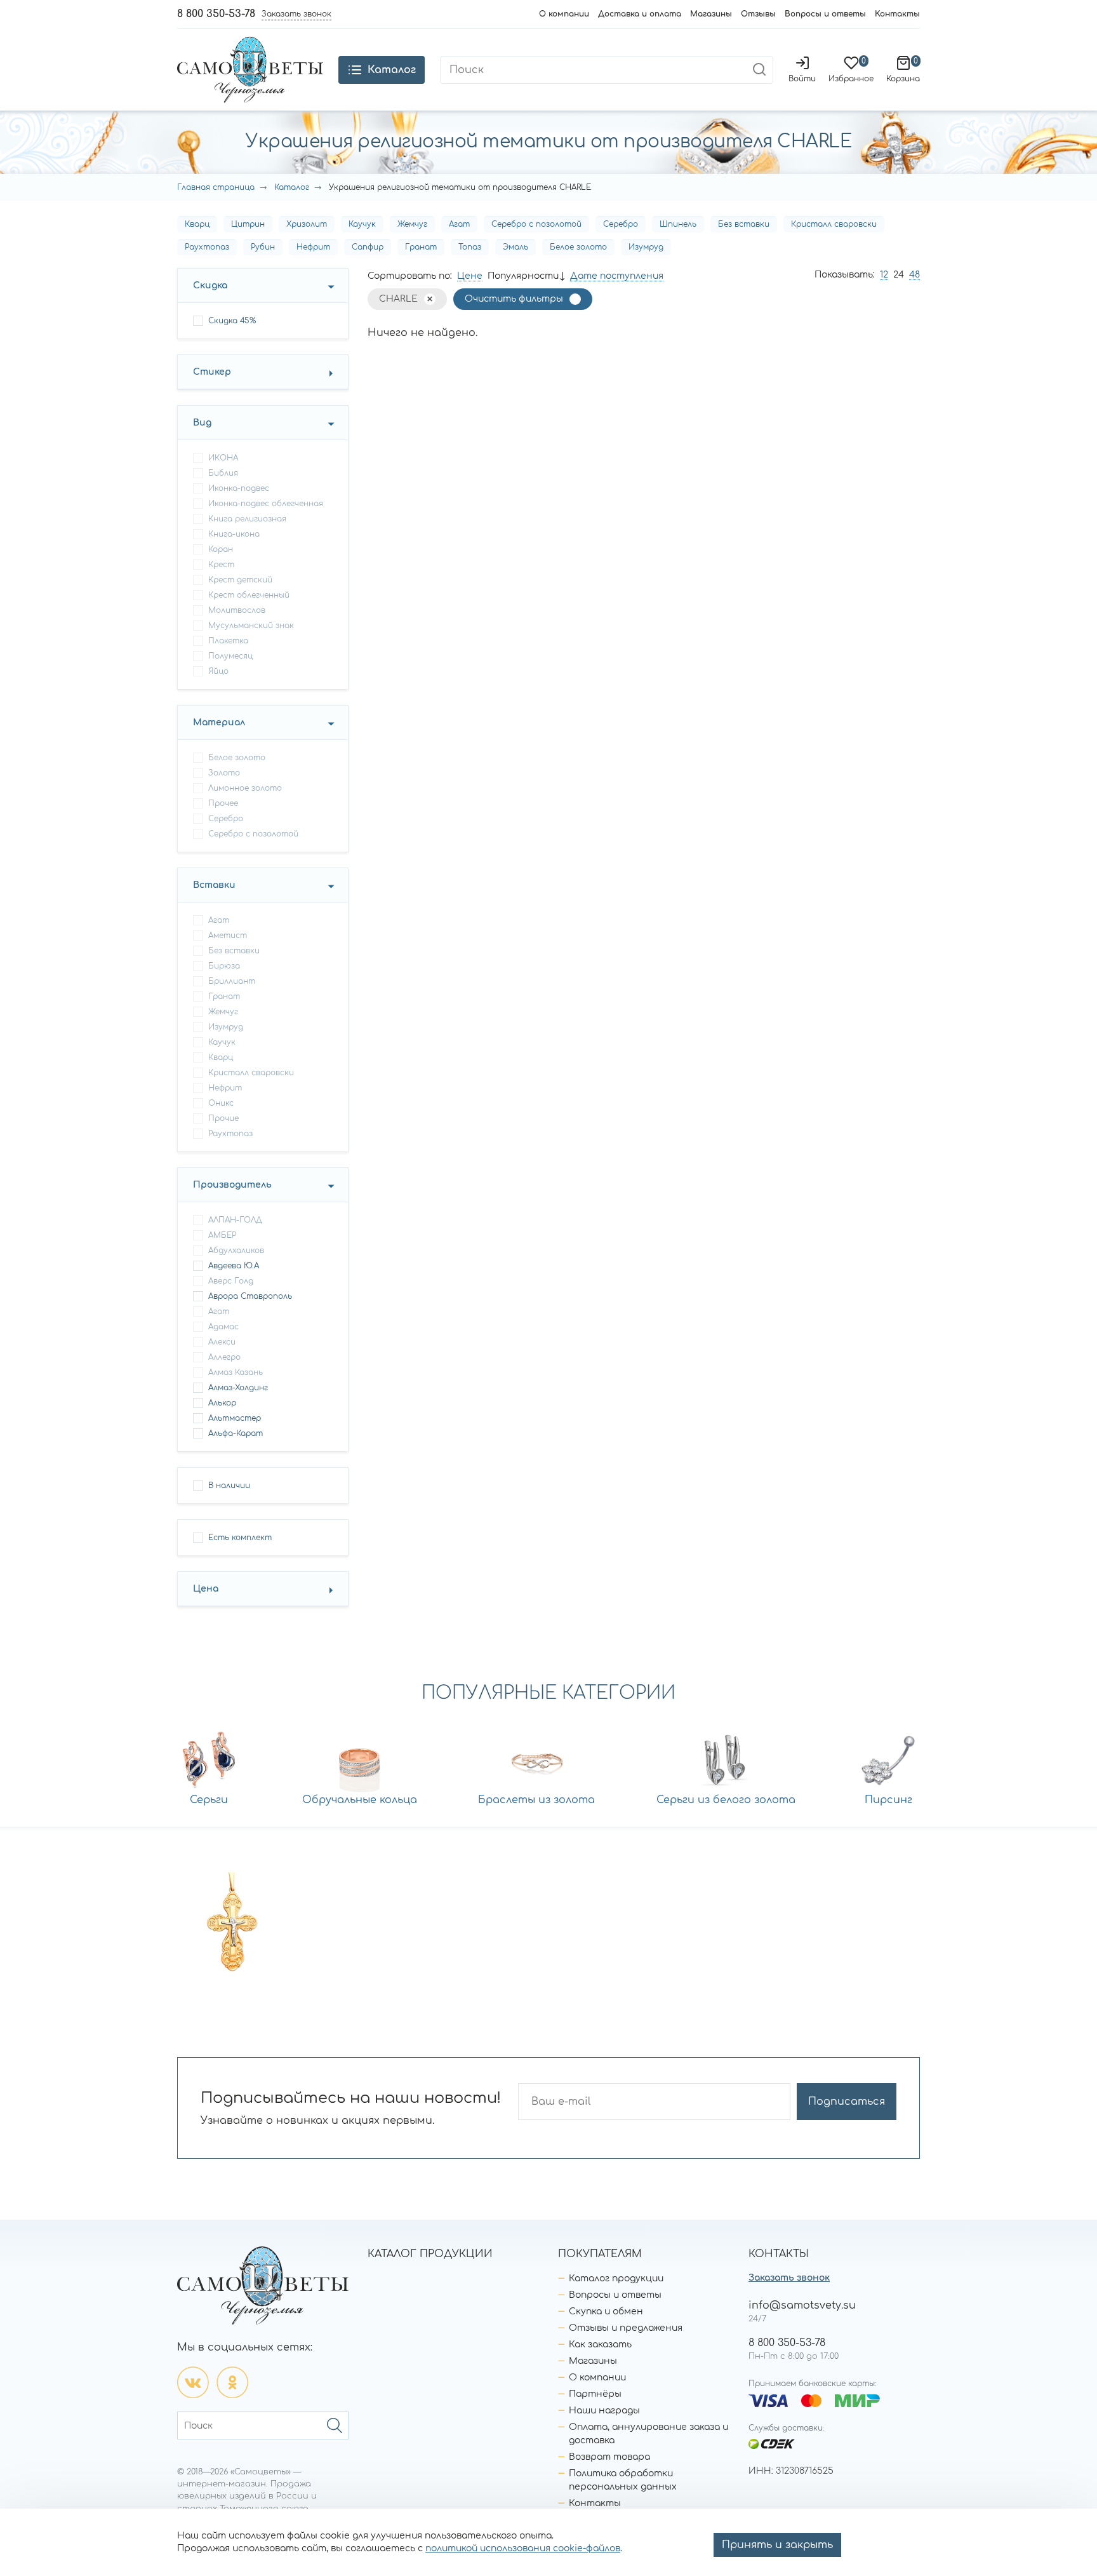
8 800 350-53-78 (216, 14)
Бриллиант (232, 981)
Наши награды (604, 2411)
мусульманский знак (251, 626)
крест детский (240, 580)
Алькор (222, 1403)
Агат (459, 224)
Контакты (897, 14)
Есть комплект (240, 1538)
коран (221, 549)
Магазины (711, 14)
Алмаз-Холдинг (238, 1388)
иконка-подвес (239, 488)
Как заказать (600, 2345)
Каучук (362, 224)
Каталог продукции (616, 2278)
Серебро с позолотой (536, 224)
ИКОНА (223, 458)
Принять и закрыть (777, 2545)
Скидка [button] (210, 285)
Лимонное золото (245, 788)
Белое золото (578, 247)
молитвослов (237, 610)
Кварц (197, 224)
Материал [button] (219, 722)
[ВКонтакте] (193, 2382)
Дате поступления (617, 276)
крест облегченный (249, 595)
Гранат (421, 247)
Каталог (292, 187)
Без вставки (744, 224)
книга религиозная (247, 519)
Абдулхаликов (236, 1251)
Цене (470, 276)
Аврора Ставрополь (250, 1296)
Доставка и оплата (640, 14)
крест (221, 565)
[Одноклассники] (232, 2382)
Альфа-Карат (236, 1433)
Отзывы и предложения (626, 2328)
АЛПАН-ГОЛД (235, 1220)
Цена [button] (206, 1589)
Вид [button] (202, 423)
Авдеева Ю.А (234, 1266)
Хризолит (307, 224)
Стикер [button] (212, 372)
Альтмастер (235, 1418)
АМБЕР (222, 1235)
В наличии (229, 1486)
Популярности (523, 276)
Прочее (223, 803)
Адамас (223, 1327)
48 (914, 275)
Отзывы (758, 14)
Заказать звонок (789, 2278)
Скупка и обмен (606, 2311)
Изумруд (646, 247)
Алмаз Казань (236, 1372)
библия (223, 473)
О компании (564, 14)
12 (884, 275)
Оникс (221, 1103)
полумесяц (230, 656)
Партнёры (595, 2394)
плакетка (228, 641)
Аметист (228, 936)
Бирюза (224, 966)
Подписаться (847, 2102)
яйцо (218, 671)
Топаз (470, 247)
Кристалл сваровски (834, 224)
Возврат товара (609, 2457)
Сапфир (368, 247)
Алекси (222, 1342)
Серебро (621, 224)
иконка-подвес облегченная (266, 504)
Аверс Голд (231, 1281)
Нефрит (313, 247)
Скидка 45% (232, 321)
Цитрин (248, 224)
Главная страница (216, 187)
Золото (224, 773)
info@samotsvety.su (802, 2305)
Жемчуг (412, 224)
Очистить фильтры (514, 299)
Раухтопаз (207, 247)
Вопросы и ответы (825, 14)
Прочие (223, 1118)
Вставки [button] (214, 885)
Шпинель (678, 224)
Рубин (263, 247)
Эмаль (515, 247)
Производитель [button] (232, 1185)
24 (899, 275)
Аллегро (224, 1357)
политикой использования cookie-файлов (523, 2548)
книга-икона (234, 534)
